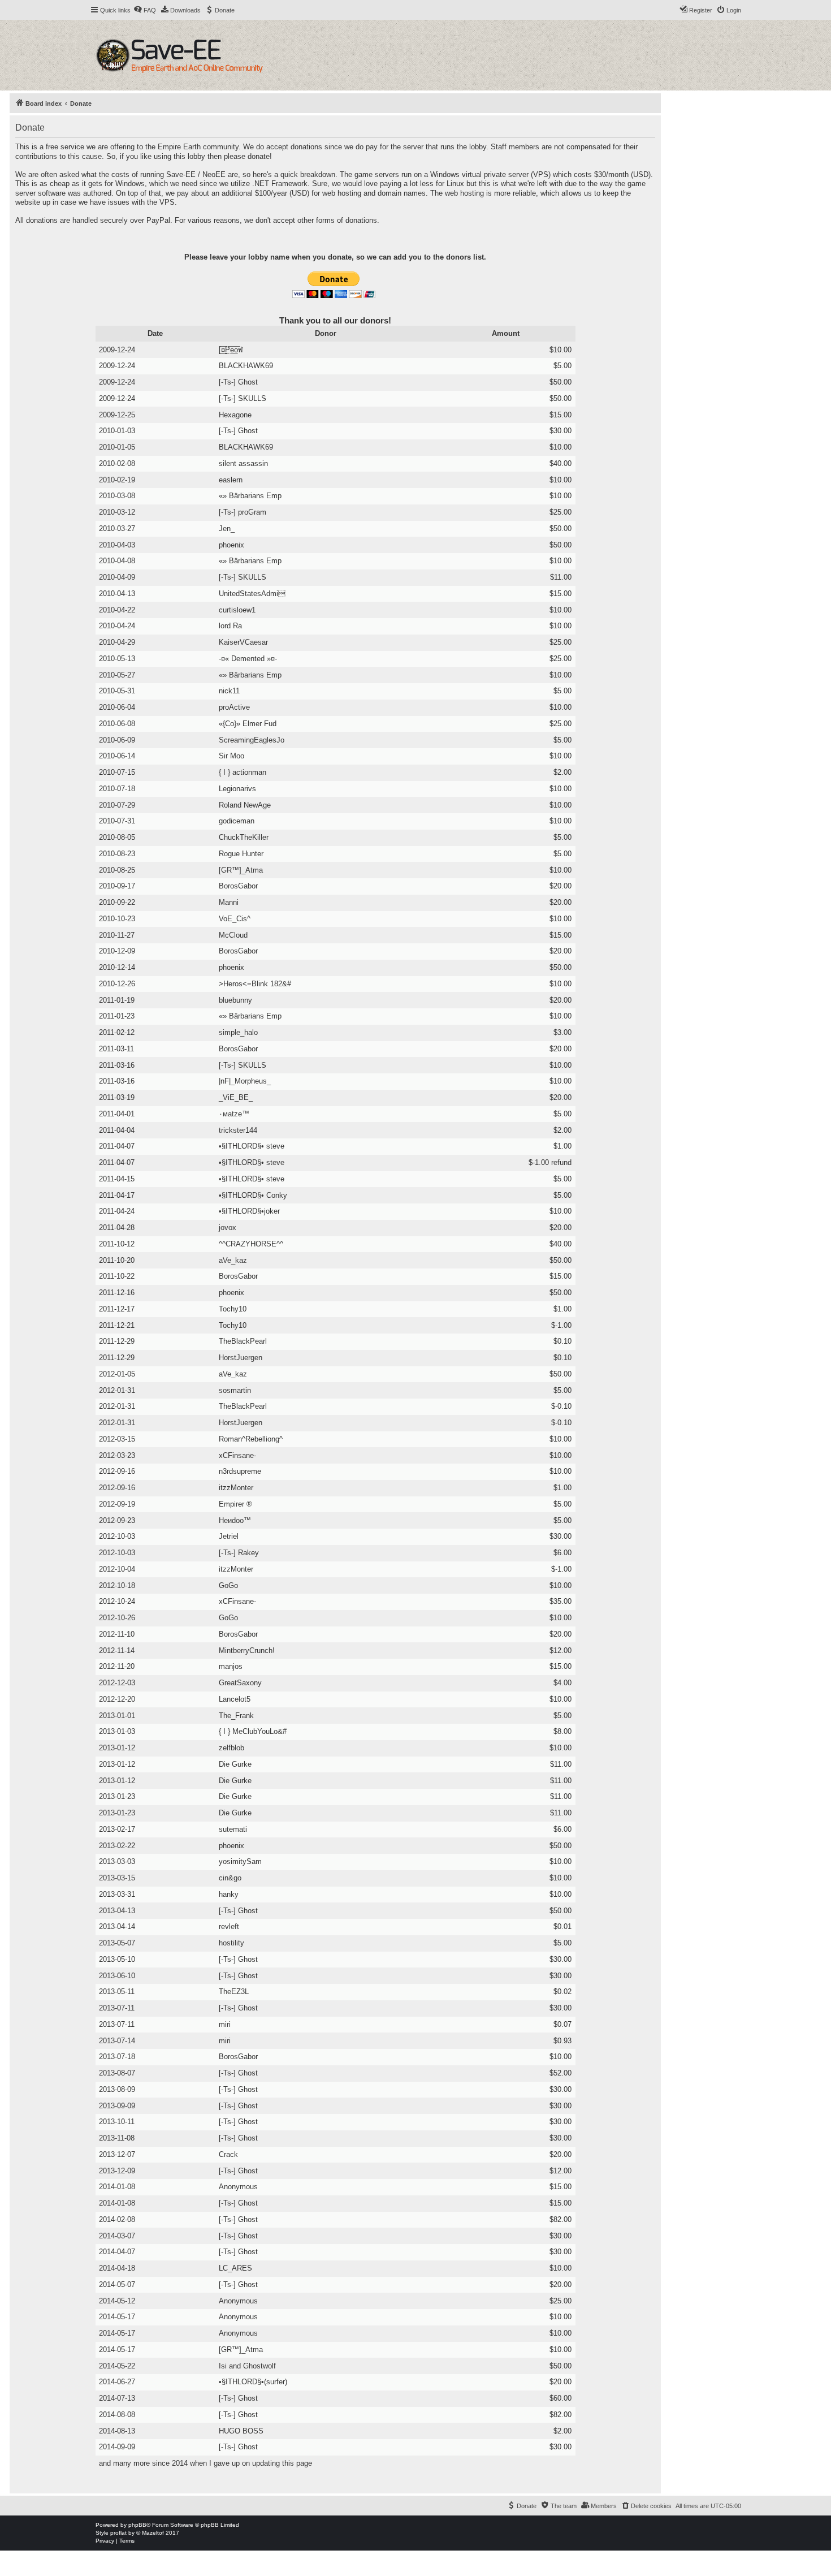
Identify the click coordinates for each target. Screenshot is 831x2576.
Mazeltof (153, 2533)
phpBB (137, 2525)
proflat (118, 2533)
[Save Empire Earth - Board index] (181, 55)
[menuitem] (145, 10)
